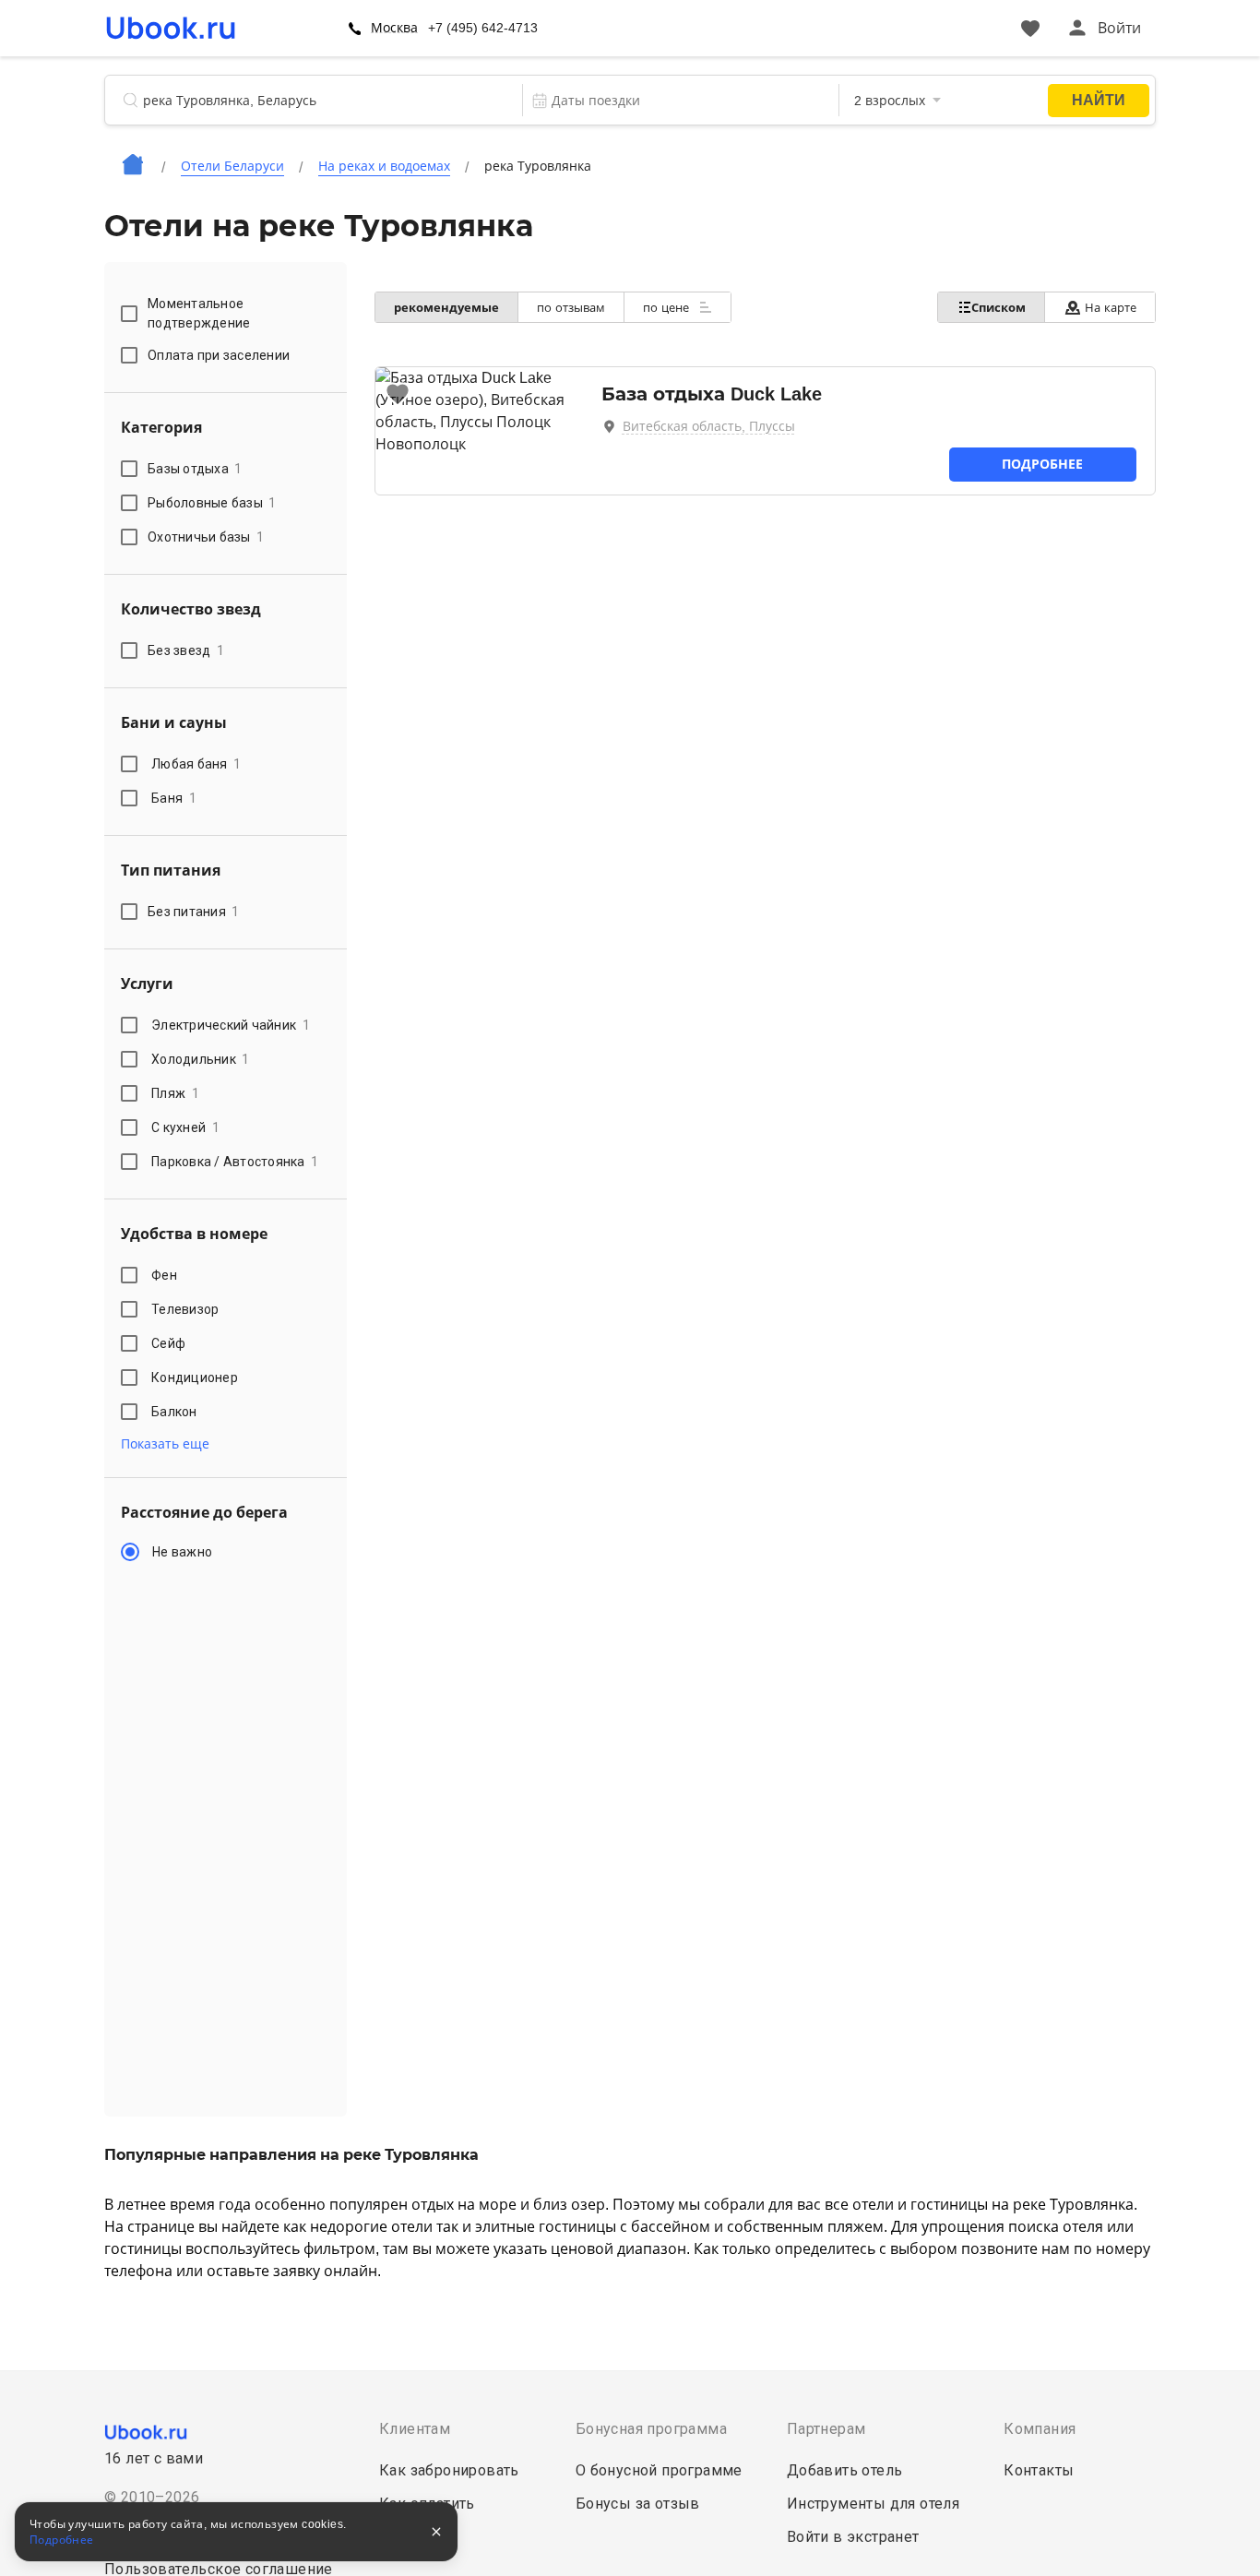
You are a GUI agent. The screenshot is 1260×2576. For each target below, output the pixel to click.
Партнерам (826, 2429)
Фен (164, 1275)
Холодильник (201, 1059)
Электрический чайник (231, 1025)
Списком (998, 308)
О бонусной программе (659, 2470)
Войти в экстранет (853, 2537)
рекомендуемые (446, 308)
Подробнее (1042, 464)
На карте (1111, 308)
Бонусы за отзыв (638, 2504)
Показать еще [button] (165, 1444)
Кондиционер (195, 1377)
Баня (174, 798)
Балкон (174, 1412)
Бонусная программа (651, 2429)
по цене (668, 308)
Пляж (175, 1093)
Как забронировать (449, 2470)
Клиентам (415, 2429)
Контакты (1039, 2470)
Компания (1040, 2429)
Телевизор (185, 1309)
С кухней (185, 1127)
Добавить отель (845, 2470)
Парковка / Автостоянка (235, 1162)
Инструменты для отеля (873, 2504)
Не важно (182, 1552)
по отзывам (571, 308)
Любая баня (196, 764)
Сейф (168, 1343)
